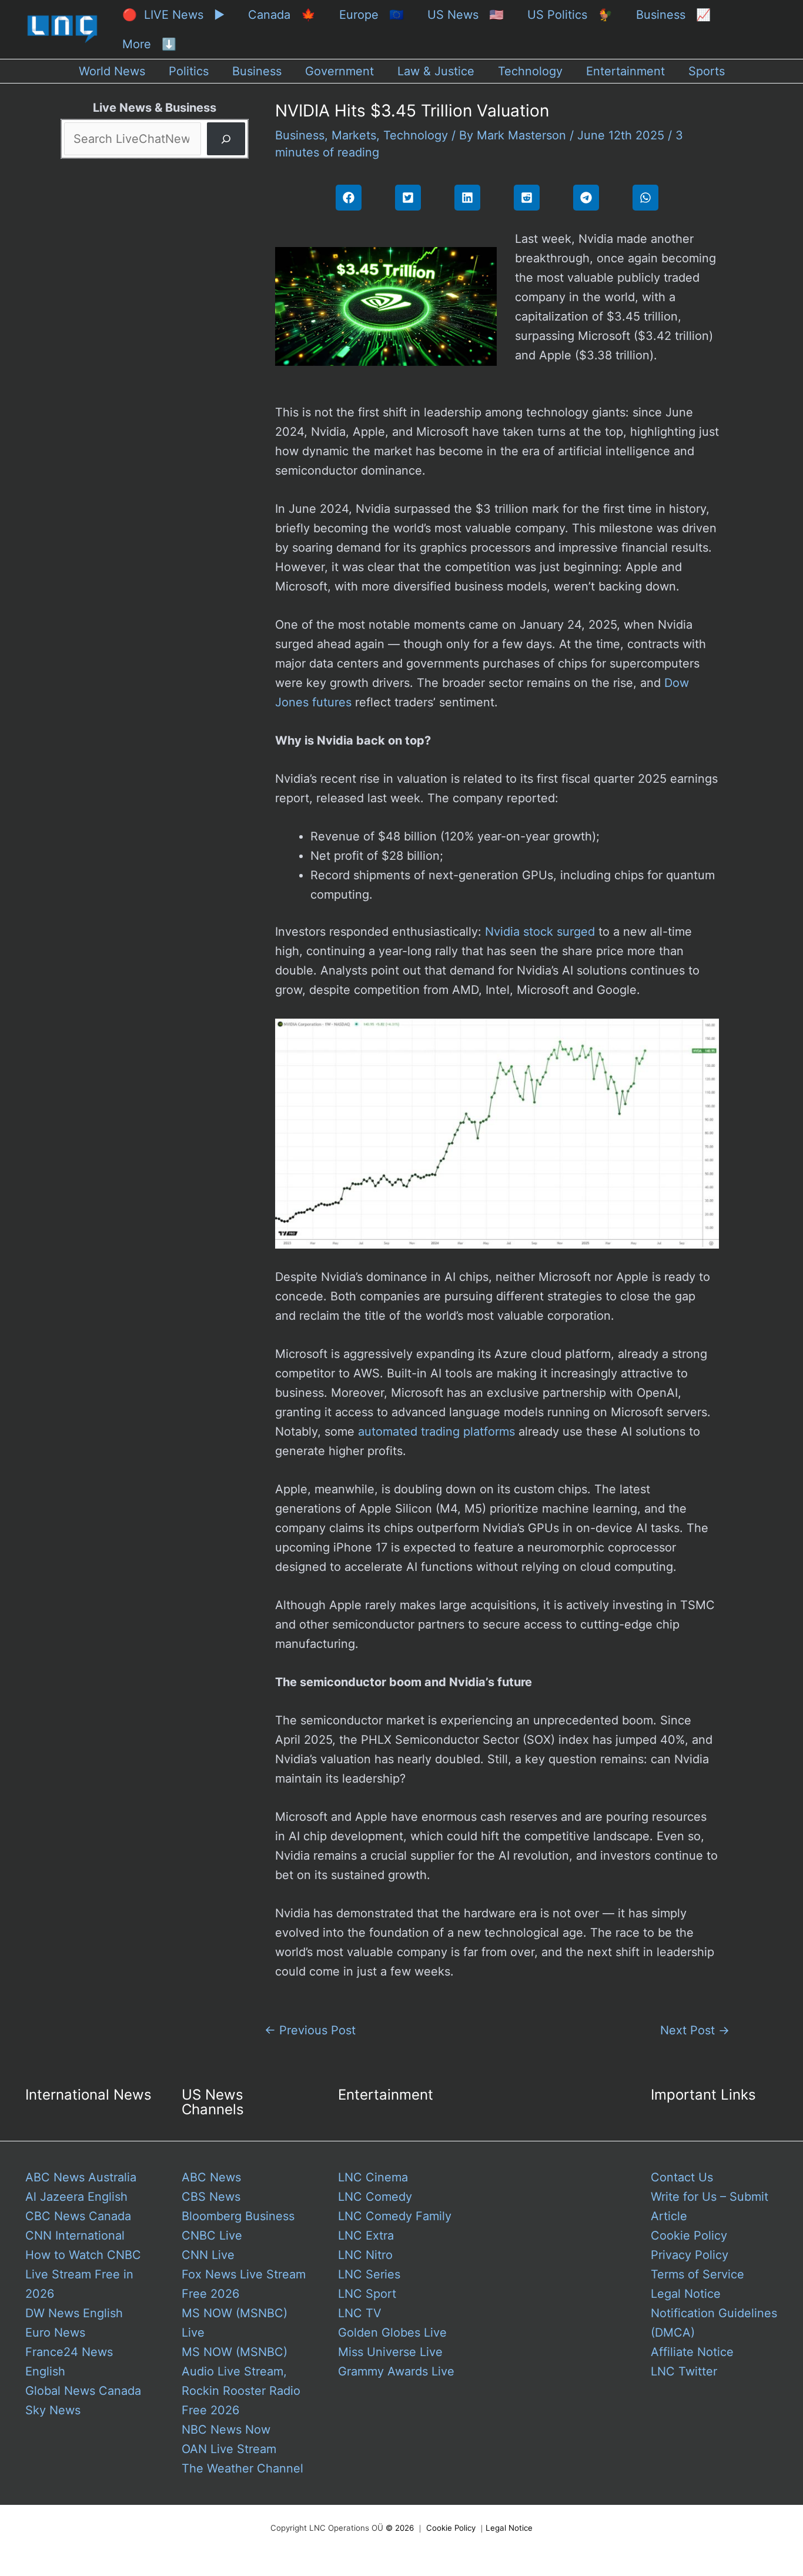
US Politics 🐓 (570, 15)
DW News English (74, 2313)
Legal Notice (686, 2294)
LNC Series (369, 2274)
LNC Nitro (365, 2255)
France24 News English (69, 2362)
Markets (354, 135)
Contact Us (682, 2177)
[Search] (226, 139)
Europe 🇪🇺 (372, 15)
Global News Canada (83, 2391)
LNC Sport (367, 2294)
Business (300, 135)
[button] (349, 198)
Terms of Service (697, 2274)
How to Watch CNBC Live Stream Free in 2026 (83, 2274)
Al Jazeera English (76, 2197)
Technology (416, 135)
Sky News (53, 2410)
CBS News (211, 2197)
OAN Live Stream (229, 2449)
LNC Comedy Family (395, 2216)
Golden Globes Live (392, 2333)
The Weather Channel (242, 2468)
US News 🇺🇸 (466, 15)
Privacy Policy (690, 2255)
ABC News (211, 2177)
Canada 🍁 (282, 15)
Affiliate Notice (692, 2352)
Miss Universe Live (390, 2352)
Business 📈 (673, 15)
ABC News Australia (81, 2177)
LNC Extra (366, 2235)
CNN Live (208, 2255)
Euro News (55, 2333)
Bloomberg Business (238, 2216)
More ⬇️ (149, 44)
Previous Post (310, 2030)
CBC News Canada (78, 2216)
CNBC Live (212, 2235)
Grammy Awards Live (396, 2371)
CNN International (75, 2235)
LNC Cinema (373, 2177)
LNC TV (360, 2313)
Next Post (695, 2030)
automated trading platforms (436, 1432)
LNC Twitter (684, 2371)
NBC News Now (226, 2430)
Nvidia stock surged (540, 932)
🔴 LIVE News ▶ (173, 15)
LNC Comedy (375, 2197)
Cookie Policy (689, 2235)
